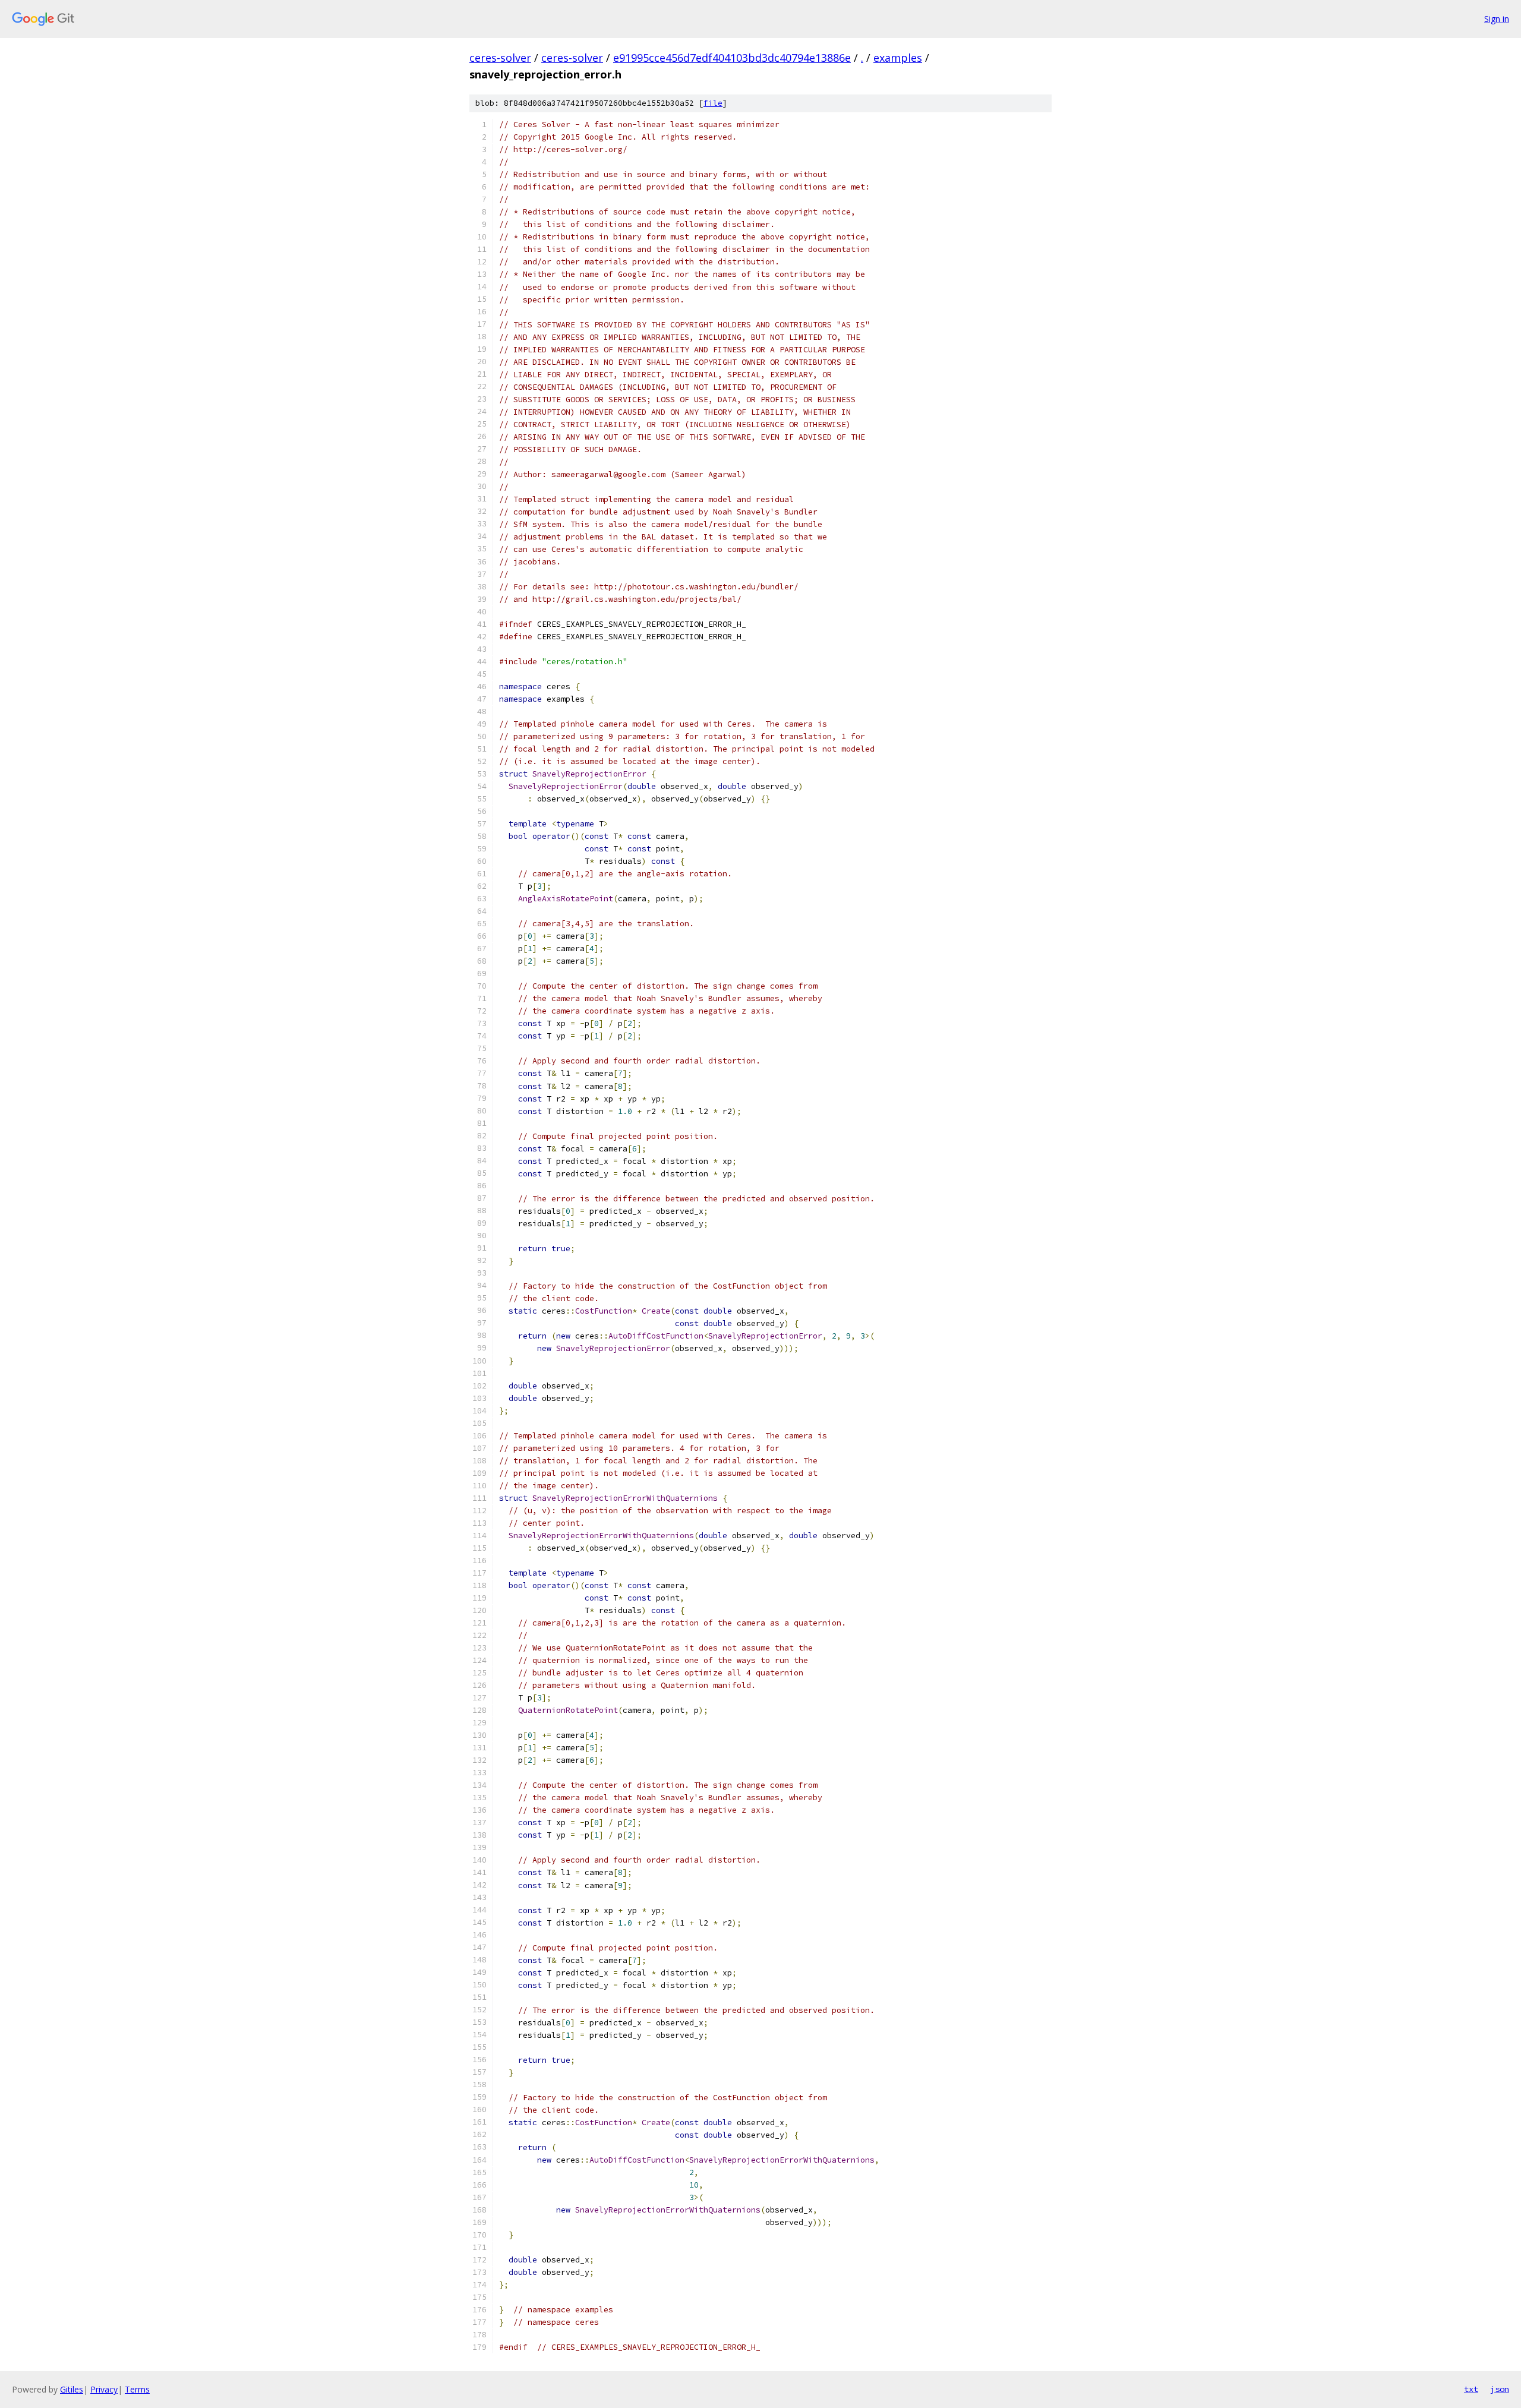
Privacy (104, 2389)
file (713, 103)
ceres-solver (500, 58)
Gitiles (72, 2389)
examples (898, 58)
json (1500, 2389)
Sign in (1497, 19)
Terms (137, 2389)
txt (1471, 2389)
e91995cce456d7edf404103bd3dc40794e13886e (732, 58)
